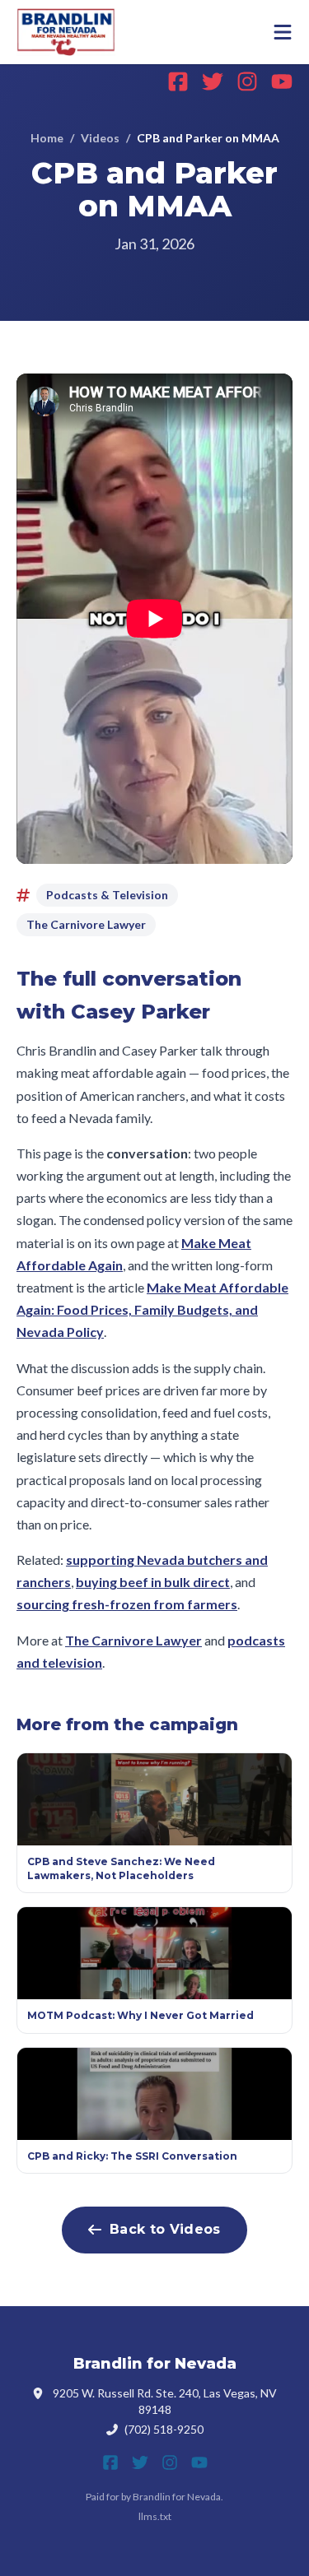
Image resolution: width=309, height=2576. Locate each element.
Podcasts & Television (107, 895)
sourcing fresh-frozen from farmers (127, 1604)
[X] (213, 81)
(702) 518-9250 (164, 2429)
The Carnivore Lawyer (86, 924)
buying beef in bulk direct (153, 1582)
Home (47, 138)
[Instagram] (247, 81)
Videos (100, 138)
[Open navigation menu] (283, 32)
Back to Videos (165, 2229)
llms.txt (155, 2516)
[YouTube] (282, 81)
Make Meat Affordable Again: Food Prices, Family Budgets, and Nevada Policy (152, 1309)
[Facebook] (178, 81)
